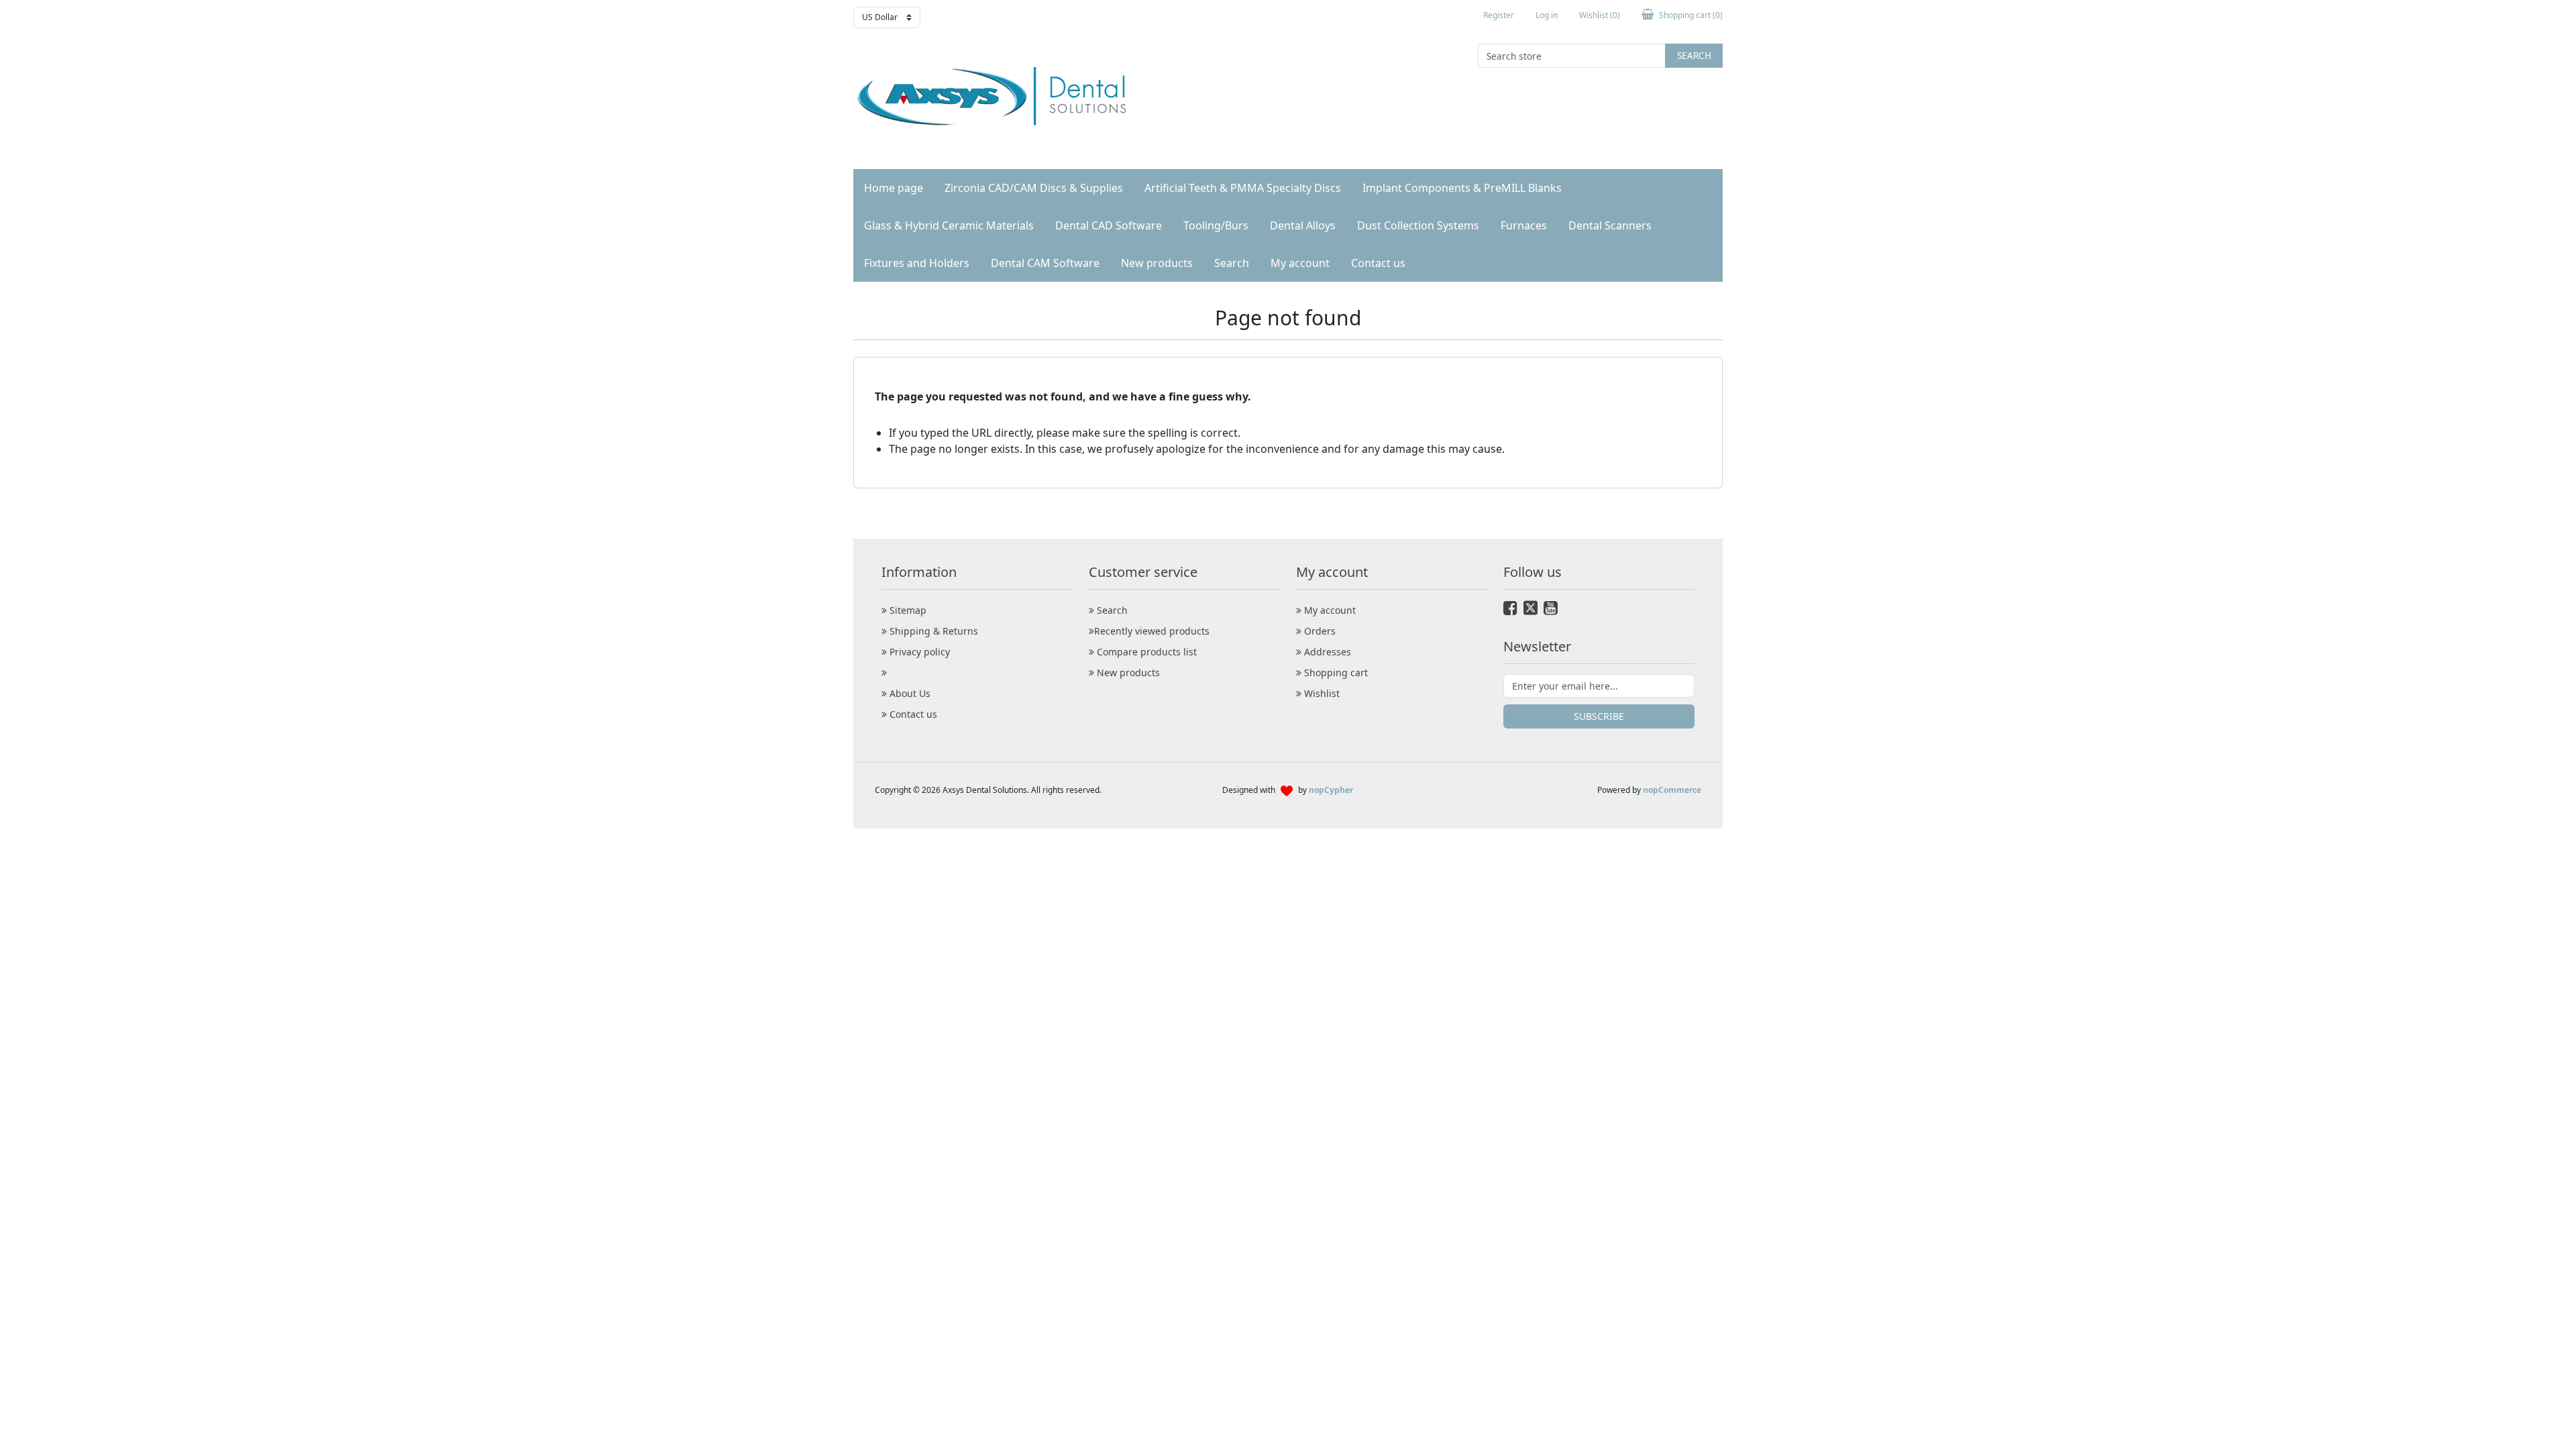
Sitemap (907, 610)
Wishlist (1321, 693)
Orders (1319, 631)
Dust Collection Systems (1418, 225)
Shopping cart (1335, 673)
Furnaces (1524, 225)
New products (1157, 263)
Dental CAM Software (1045, 263)
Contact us (1378, 263)
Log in (1547, 15)
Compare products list (1145, 652)
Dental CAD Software (1109, 225)
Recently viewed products (1152, 631)
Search (1694, 55)
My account (1300, 263)
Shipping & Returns (932, 631)
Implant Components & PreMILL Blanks (1462, 188)
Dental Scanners (1610, 225)
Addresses (1326, 652)
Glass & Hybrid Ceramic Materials (949, 225)
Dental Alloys (1303, 225)
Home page (894, 188)
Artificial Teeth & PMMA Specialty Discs (1243, 188)
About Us (909, 693)
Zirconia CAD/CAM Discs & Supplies (1034, 188)
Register (1499, 15)
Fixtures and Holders (917, 263)
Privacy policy (918, 652)
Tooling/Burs (1216, 225)
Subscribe (1599, 716)
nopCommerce (1672, 790)
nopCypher (1331, 790)
